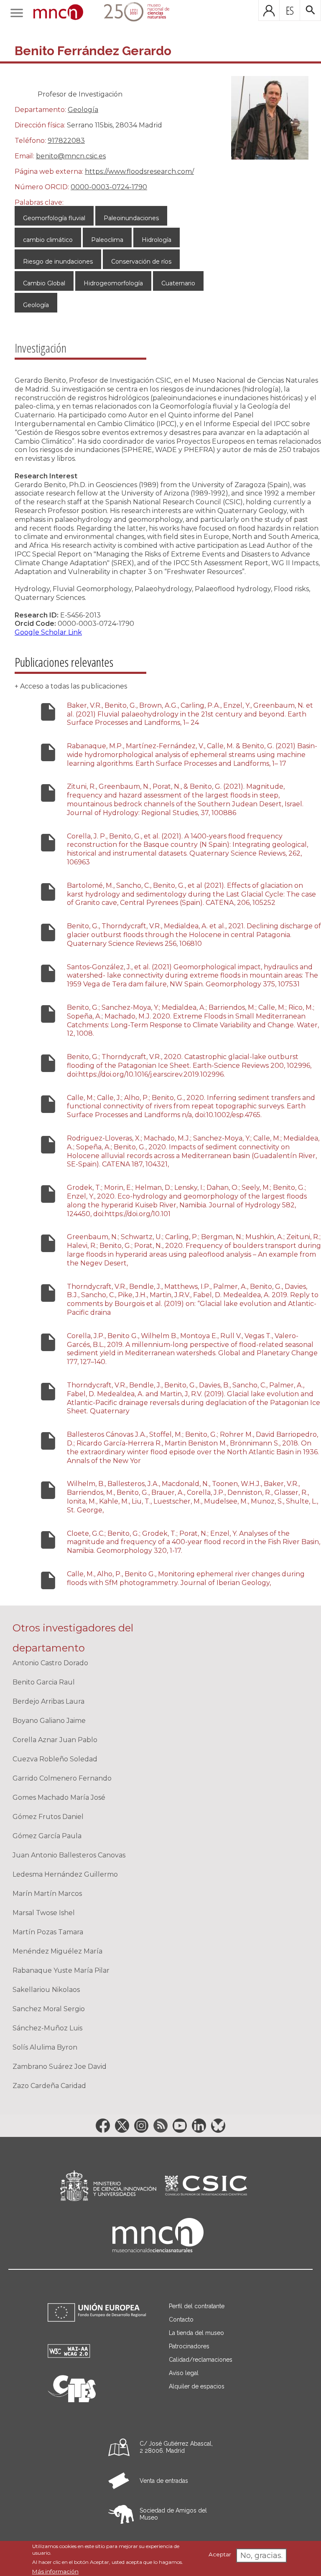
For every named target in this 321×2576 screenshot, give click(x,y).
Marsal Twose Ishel (44, 1913)
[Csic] (206, 2186)
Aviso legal (184, 2373)
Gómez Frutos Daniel (48, 1817)
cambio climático (48, 240)
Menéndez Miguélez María (57, 1951)
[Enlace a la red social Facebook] (103, 2126)
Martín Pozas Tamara (48, 1932)
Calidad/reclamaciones (201, 2360)
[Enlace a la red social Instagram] (141, 2126)
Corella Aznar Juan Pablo (55, 1740)
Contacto (181, 2319)
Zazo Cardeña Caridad (49, 2086)
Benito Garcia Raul (44, 1682)
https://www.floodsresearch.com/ (139, 171)
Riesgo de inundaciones (58, 262)
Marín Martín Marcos (47, 1894)
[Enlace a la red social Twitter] (122, 2126)
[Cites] (72, 2400)
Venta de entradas (164, 2481)
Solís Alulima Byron (45, 2047)
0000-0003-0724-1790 (109, 187)
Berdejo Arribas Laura (48, 1701)
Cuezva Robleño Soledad (55, 1759)
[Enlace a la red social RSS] (160, 2126)
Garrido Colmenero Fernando (62, 1778)
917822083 (66, 141)
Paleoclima (107, 240)
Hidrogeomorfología (113, 283)
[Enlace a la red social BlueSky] (218, 2126)
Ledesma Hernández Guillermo (65, 1874)
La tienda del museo (196, 2333)
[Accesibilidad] (69, 2356)
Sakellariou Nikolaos (46, 1990)
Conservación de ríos (141, 262)
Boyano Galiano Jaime (49, 1721)
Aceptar (220, 2554)
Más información (55, 2571)
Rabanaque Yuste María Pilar (61, 1970)
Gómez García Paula (47, 1836)
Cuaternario (178, 283)
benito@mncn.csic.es (71, 156)
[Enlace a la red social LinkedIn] (199, 2126)
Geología (83, 110)
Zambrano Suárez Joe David (60, 2067)
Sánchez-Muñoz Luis (47, 2028)
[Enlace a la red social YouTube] (180, 2126)
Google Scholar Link (48, 632)
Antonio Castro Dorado (50, 1663)
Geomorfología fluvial (54, 218)
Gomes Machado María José (59, 1797)
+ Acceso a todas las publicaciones (71, 686)
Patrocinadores (189, 2346)
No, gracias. (261, 2556)
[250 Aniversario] (131, 13)
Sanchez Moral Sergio (49, 2009)
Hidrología (157, 240)
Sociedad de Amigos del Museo (173, 2514)
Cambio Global (44, 283)
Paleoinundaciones (131, 218)
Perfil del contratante (197, 2306)
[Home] (58, 13)
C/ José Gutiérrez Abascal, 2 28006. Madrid (176, 2447)
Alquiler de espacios (197, 2386)
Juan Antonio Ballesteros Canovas (69, 1855)
